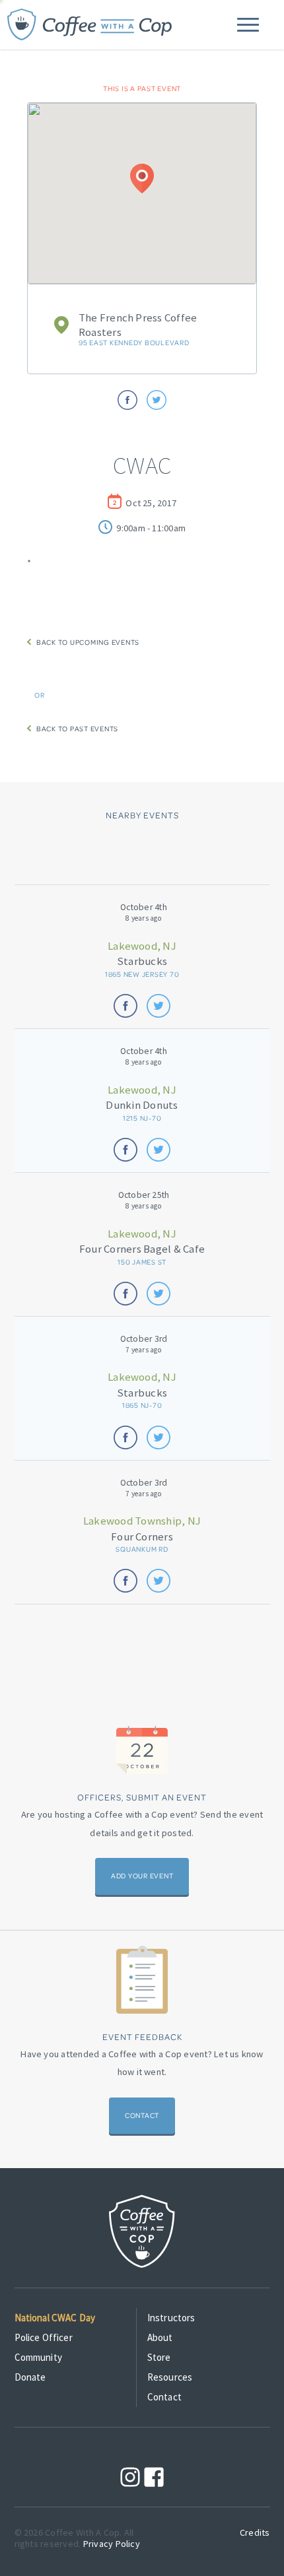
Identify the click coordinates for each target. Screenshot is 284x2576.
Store (159, 2357)
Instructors (171, 2318)
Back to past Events (75, 729)
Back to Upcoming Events (85, 642)
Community (38, 2357)
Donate (30, 2377)
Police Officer (44, 2337)
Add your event (142, 1876)
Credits (255, 2532)
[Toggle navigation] (248, 25)
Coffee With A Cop (90, 25)
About (160, 2337)
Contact (142, 2115)
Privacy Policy (112, 2544)
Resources (170, 2377)
